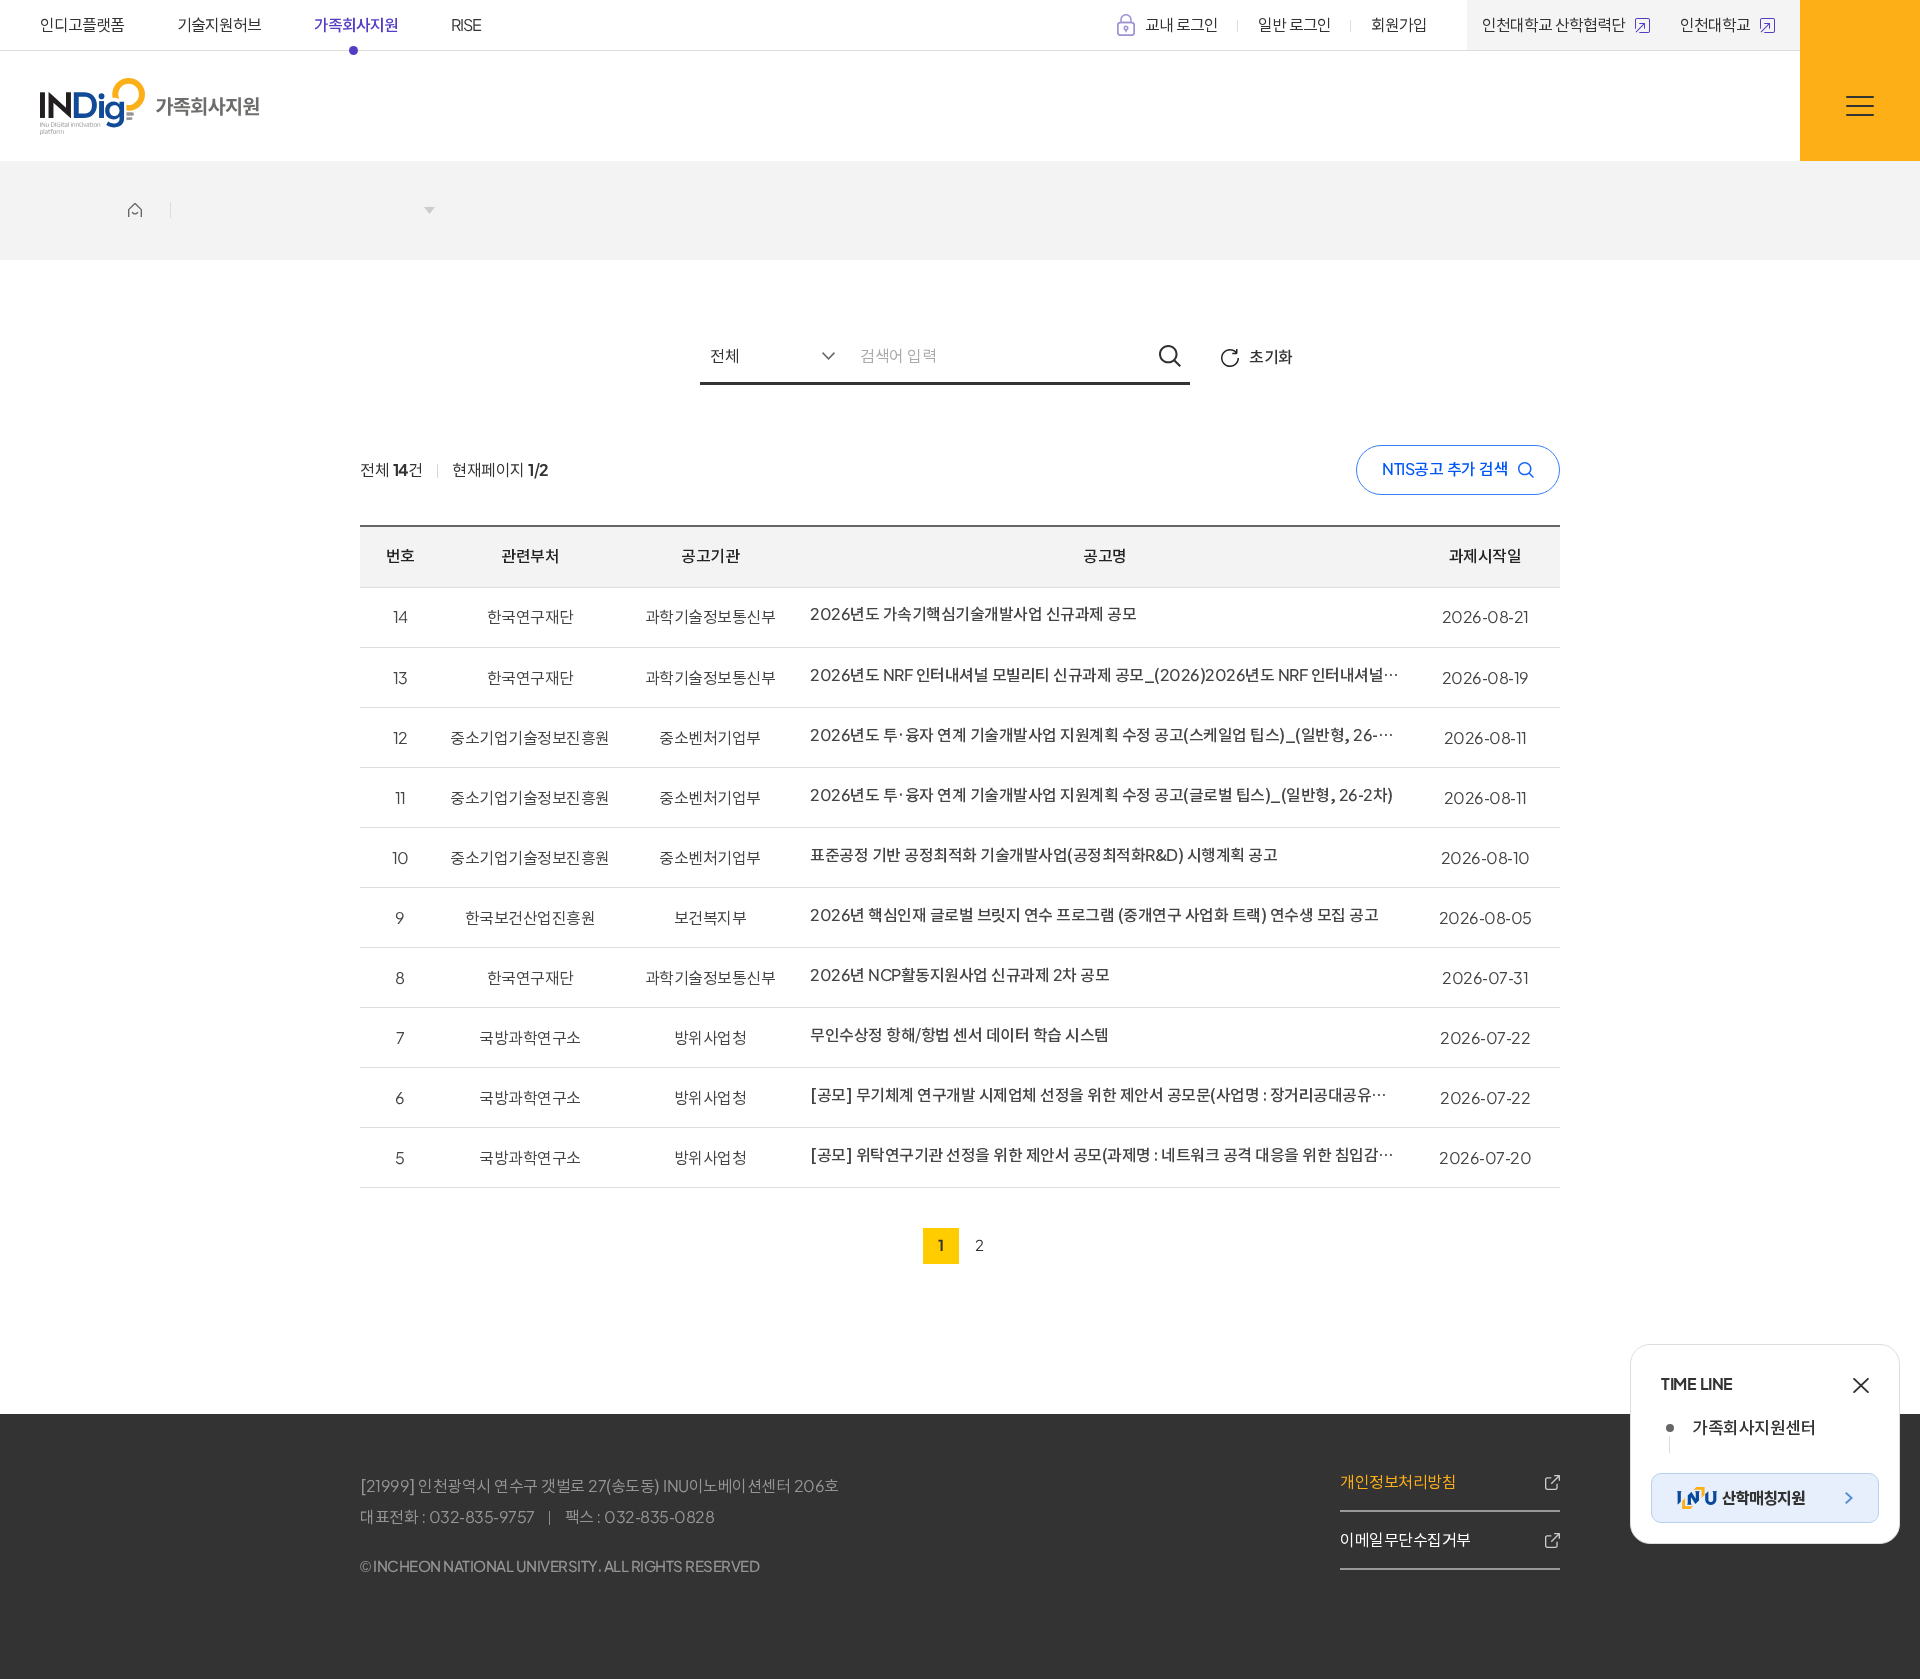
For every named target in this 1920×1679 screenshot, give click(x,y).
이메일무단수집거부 (1405, 1540)
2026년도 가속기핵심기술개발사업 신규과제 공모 (973, 614)
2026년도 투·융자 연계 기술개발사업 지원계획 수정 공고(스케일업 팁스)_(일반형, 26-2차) (1105, 735)
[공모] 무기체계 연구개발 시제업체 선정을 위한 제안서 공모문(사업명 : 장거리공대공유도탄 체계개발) (1105, 1095)
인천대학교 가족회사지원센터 (207, 106)
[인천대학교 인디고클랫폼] (92, 106)
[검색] (1170, 357)
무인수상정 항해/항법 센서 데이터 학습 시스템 (959, 1035)
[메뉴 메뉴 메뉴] (1860, 105)
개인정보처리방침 (1398, 1482)
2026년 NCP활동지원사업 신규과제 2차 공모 (959, 975)
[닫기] (1861, 1386)
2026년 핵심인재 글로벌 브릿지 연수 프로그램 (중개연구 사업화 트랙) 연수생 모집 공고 (1094, 915)
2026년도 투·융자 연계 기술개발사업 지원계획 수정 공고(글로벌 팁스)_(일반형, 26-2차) (1101, 795)
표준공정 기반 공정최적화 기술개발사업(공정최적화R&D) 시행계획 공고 (1043, 855)
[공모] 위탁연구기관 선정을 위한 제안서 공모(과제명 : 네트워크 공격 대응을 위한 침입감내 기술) (1105, 1155)
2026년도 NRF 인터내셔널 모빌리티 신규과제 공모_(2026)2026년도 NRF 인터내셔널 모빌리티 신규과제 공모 (1105, 675)
